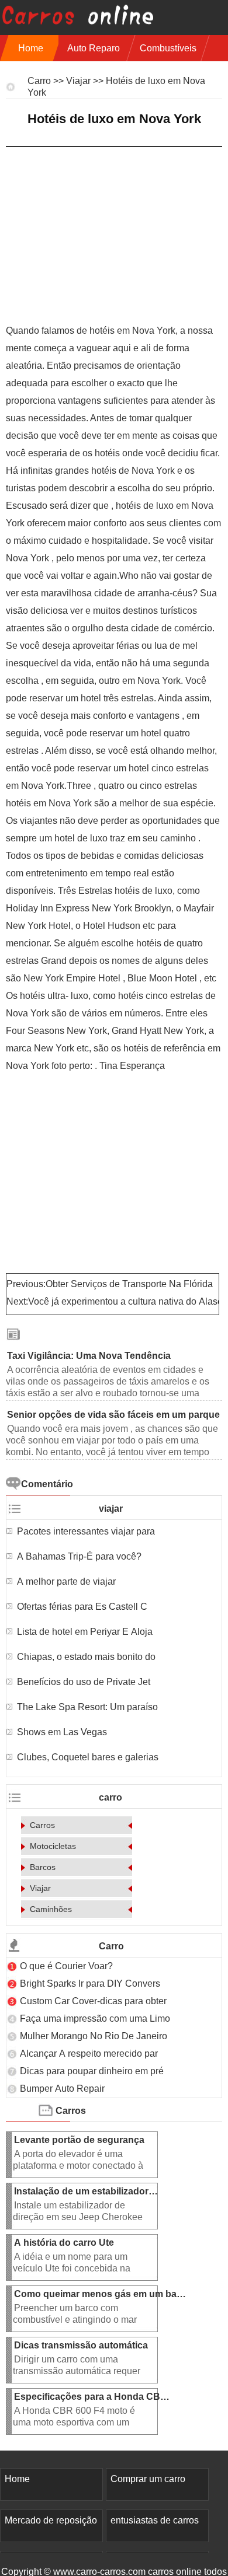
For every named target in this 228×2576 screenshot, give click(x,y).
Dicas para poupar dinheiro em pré (92, 2071)
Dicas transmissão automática (82, 2345)
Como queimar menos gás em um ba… (100, 2294)
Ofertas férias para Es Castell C (82, 1607)
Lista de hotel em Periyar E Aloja (85, 1632)
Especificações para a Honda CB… (92, 2397)
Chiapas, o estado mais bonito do (87, 1657)
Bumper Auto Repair (63, 2089)
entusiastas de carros (155, 2520)
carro (39, 81)
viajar (78, 81)
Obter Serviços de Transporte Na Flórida (130, 1284)
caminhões (51, 1909)
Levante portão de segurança (80, 2140)
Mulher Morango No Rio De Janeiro (95, 2036)
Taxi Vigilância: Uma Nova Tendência (90, 1356)
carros (42, 1825)
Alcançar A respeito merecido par (89, 2054)
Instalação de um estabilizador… (86, 2191)
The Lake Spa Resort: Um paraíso (89, 1707)
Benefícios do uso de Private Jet (84, 1682)
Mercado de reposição (51, 2520)
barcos (43, 1867)
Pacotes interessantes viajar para (86, 1531)
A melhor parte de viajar (68, 1581)
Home (31, 48)
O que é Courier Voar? (68, 1966)
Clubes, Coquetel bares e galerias (88, 1757)
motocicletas (53, 1846)
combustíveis (168, 48)
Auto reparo (94, 48)
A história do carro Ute (65, 2243)
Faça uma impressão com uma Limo (95, 2018)
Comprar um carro (148, 2479)
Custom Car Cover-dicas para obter (93, 2001)
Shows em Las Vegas (63, 1732)
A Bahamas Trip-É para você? (80, 1556)
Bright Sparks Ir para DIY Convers (90, 1983)
